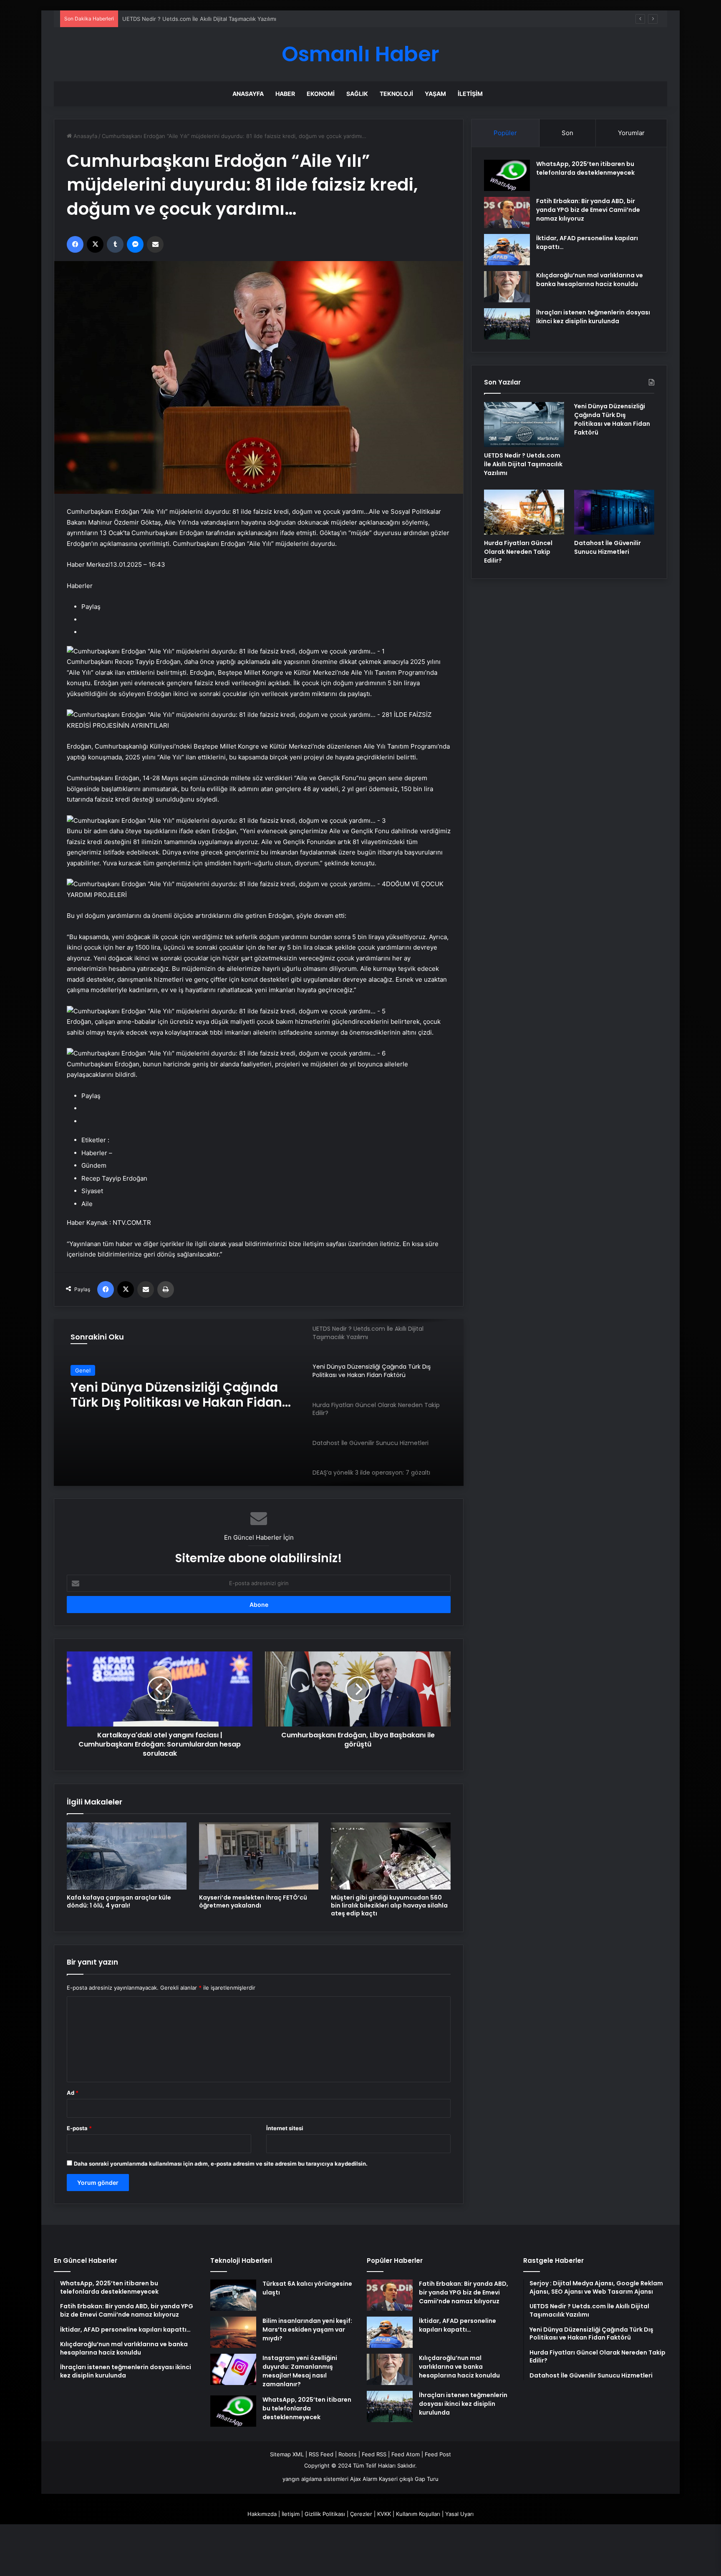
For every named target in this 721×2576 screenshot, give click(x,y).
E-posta (79, 2128)
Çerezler (361, 2514)
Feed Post (438, 2454)
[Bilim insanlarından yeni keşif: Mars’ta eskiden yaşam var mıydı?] (233, 2332)
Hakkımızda (262, 2514)
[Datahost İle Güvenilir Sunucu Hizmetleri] (614, 512)
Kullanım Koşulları (418, 2514)
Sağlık (357, 94)
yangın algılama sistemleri (315, 2479)
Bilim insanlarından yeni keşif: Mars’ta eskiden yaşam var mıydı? (307, 2330)
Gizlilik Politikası (325, 2514)
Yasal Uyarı (459, 2514)
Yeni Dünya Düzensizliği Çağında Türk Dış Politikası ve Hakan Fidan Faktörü (219, 19)
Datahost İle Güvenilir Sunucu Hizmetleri (608, 547)
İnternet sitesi (285, 2128)
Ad (73, 2093)
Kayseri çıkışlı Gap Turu (409, 2479)
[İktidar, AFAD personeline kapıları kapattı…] (507, 250)
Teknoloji (396, 94)
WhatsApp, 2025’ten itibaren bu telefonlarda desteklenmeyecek (585, 168)
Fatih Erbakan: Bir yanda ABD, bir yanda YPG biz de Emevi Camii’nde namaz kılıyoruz (588, 210)
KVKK (384, 2514)
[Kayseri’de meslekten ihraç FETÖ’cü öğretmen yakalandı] (259, 1856)
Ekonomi (321, 94)
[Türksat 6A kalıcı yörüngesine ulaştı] (233, 2295)
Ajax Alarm (364, 2479)
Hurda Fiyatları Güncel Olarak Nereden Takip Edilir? (164, 1395)
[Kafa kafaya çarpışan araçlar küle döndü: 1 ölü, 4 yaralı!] (127, 1856)
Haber (285, 94)
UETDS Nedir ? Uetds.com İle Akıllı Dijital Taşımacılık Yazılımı (523, 464)
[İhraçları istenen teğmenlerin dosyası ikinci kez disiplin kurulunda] (507, 324)
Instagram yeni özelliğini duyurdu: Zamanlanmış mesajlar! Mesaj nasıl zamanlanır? (300, 2371)
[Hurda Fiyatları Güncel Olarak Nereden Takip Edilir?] (524, 512)
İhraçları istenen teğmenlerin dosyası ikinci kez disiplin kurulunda (593, 317)
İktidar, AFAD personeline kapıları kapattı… (458, 2325)
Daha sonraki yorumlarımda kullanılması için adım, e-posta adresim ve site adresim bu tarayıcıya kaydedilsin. (221, 2164)
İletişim (470, 94)
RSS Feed (321, 2454)
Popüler (505, 133)
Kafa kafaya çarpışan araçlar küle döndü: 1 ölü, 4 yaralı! (119, 1901)
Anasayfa (248, 94)
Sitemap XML (287, 2454)
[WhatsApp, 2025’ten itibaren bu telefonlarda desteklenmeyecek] (507, 175)
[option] (259, 1402)
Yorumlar (631, 133)
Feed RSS (374, 2454)
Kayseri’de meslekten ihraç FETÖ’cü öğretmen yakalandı (253, 1901)
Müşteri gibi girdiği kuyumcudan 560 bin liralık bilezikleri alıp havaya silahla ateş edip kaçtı (389, 1905)
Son (567, 133)
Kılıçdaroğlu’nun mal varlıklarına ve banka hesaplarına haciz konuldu (590, 280)
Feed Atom (406, 2454)
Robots (348, 2454)
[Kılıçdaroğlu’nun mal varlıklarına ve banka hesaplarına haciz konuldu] (507, 287)
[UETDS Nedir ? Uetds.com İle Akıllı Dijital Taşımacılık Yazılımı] (524, 425)
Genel (83, 1370)
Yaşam (435, 94)
